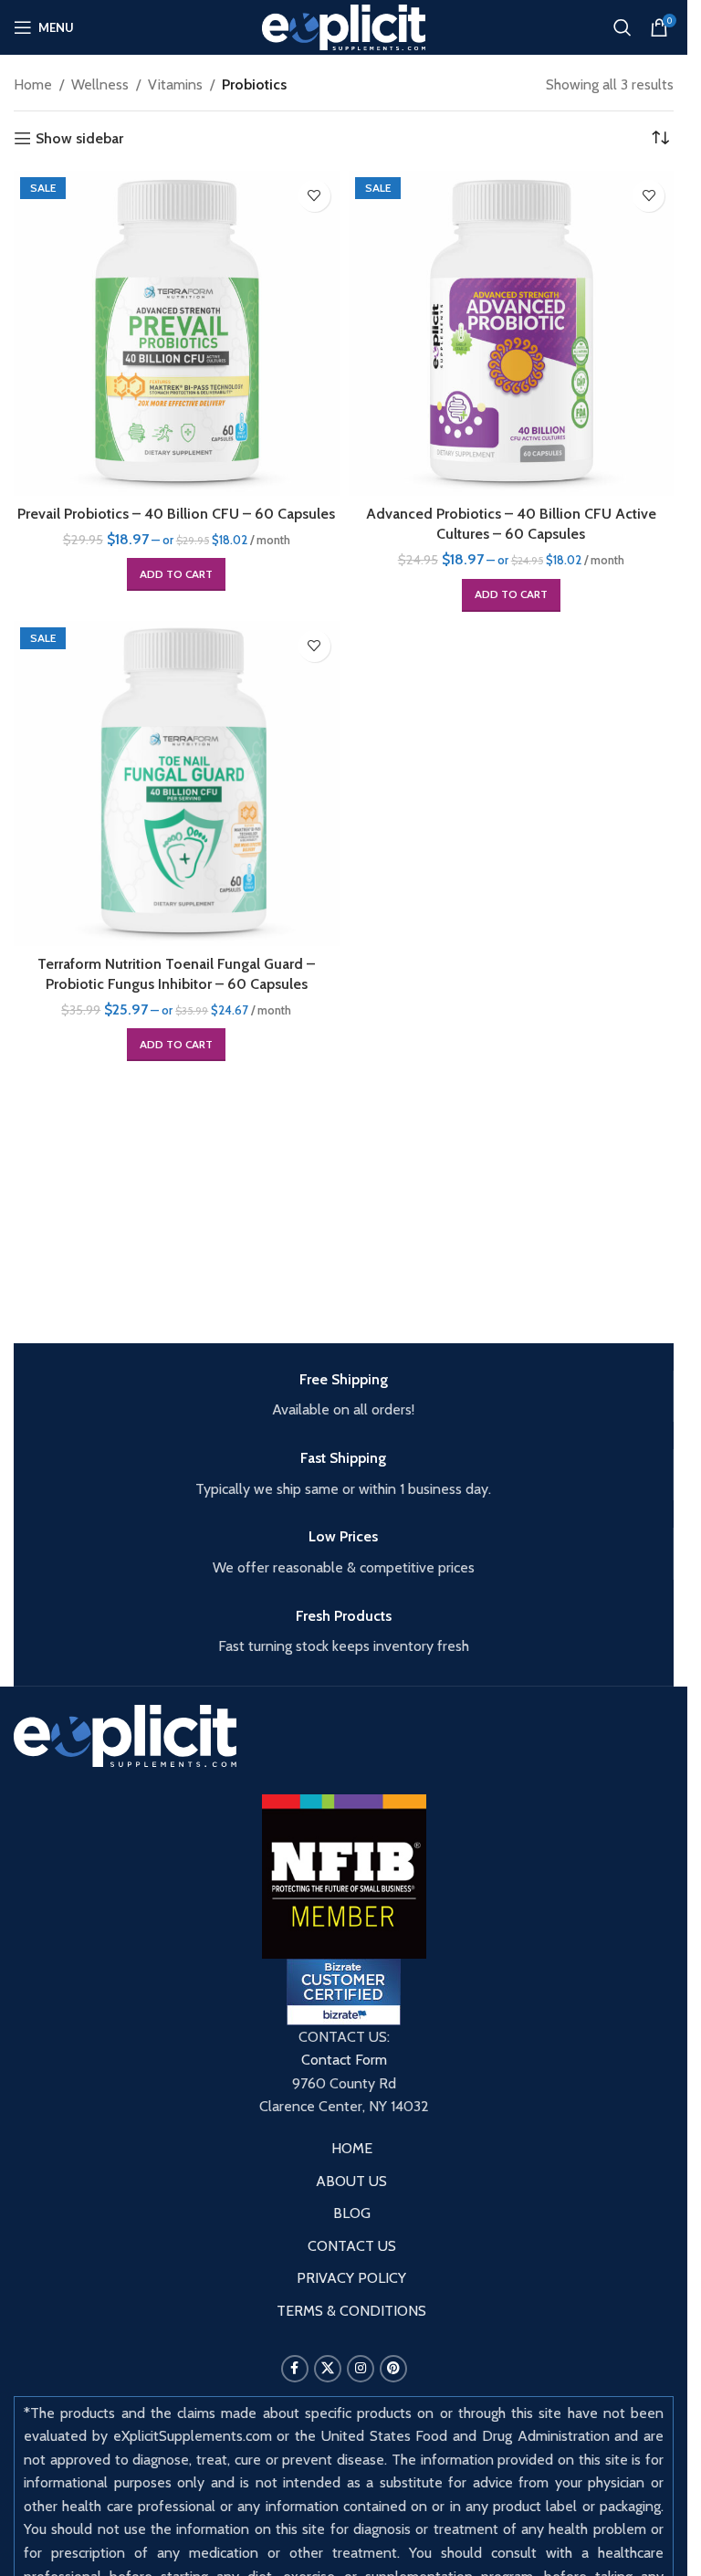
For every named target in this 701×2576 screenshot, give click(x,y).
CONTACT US (352, 2246)
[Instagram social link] (361, 2369)
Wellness (100, 84)
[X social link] (328, 2369)
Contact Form (344, 2060)
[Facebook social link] (295, 2369)
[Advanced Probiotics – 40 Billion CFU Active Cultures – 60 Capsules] (512, 334)
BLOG (352, 2213)
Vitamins (175, 84)
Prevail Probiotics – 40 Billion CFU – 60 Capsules (176, 514)
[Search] (623, 27)
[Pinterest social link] (393, 2369)
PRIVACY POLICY (351, 2278)
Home (33, 84)
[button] (176, 574)
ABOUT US (351, 2181)
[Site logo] (344, 26)
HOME (352, 2148)
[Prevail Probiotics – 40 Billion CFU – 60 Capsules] (177, 334)
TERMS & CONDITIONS (351, 2311)
